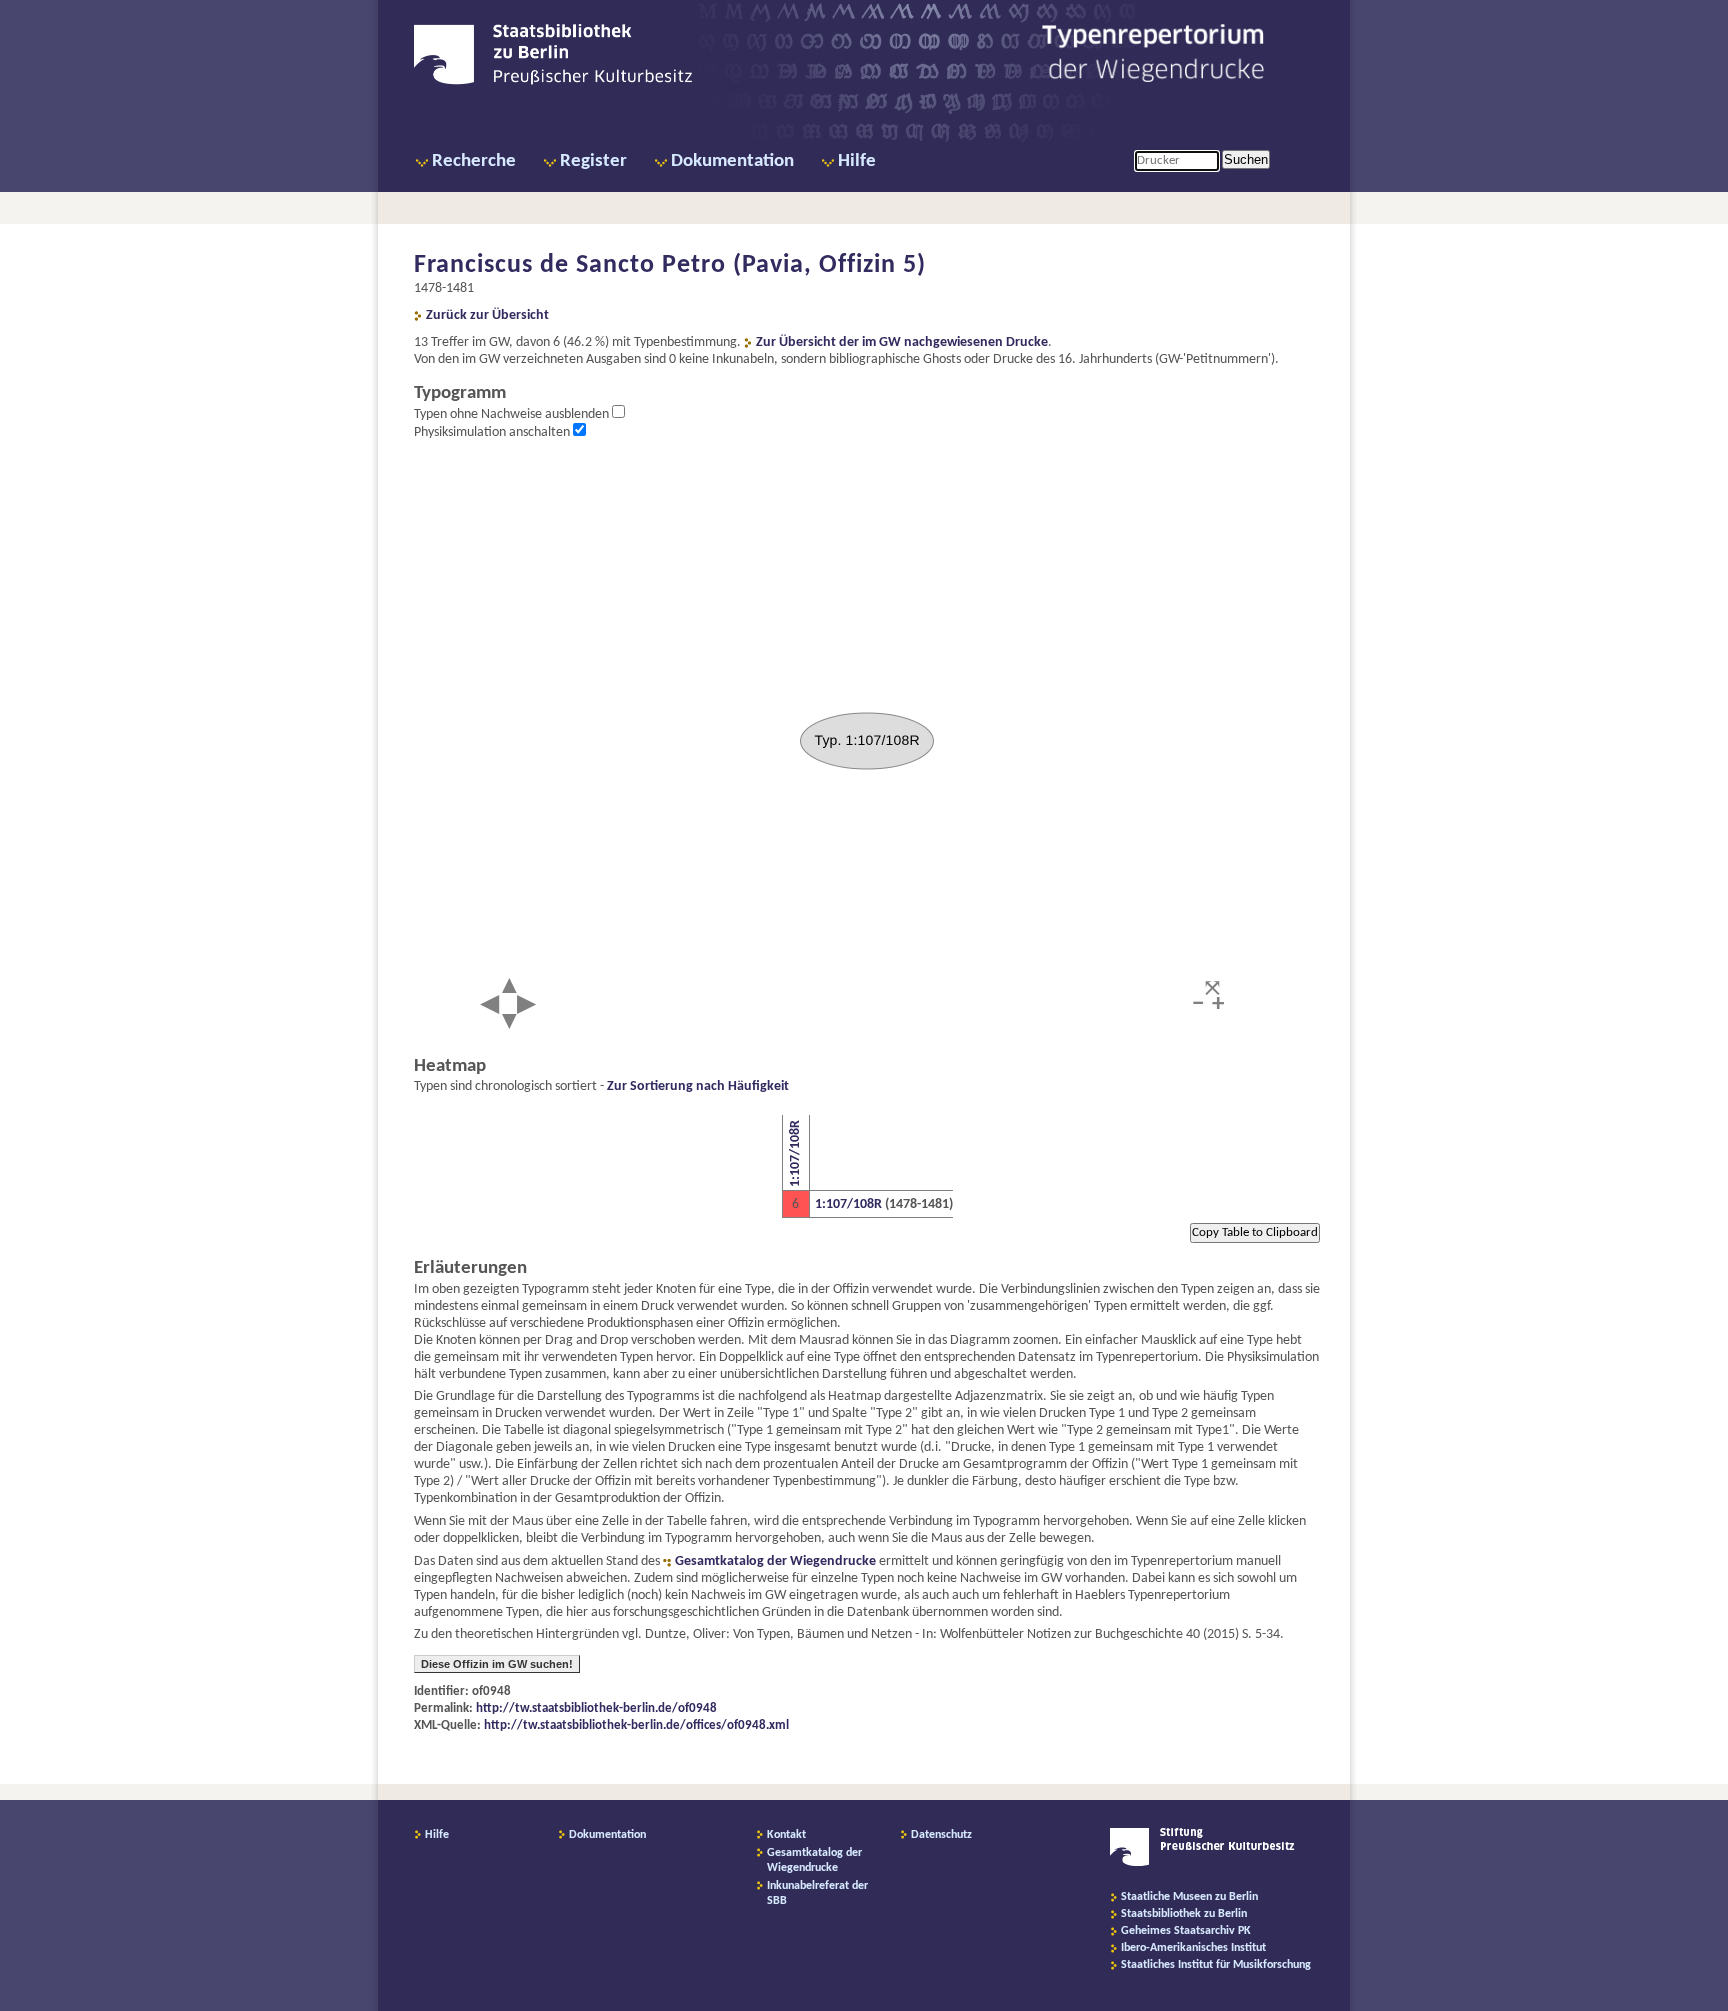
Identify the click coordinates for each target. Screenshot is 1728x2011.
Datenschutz (941, 1835)
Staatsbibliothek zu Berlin (1184, 1914)
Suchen (1246, 159)
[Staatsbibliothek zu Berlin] (553, 82)
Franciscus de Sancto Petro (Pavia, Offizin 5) (670, 265)
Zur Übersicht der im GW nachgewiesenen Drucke (902, 342)
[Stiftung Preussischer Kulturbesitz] (1202, 1863)
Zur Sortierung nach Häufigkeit (698, 1086)
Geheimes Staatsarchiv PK (1186, 1931)
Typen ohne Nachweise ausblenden (513, 414)
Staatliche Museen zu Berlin (1189, 1897)
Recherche (474, 161)
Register (593, 161)
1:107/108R (795, 1153)
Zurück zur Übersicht (487, 315)
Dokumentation (732, 161)
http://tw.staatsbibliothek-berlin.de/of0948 (596, 1708)
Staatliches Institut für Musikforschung (1216, 1965)
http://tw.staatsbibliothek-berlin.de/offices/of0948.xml (636, 1725)
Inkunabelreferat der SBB (817, 1893)
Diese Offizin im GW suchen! (497, 1664)
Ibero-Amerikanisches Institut (1193, 1948)
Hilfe (857, 161)
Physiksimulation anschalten (493, 432)
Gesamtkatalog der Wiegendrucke (775, 1561)
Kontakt (786, 1835)
